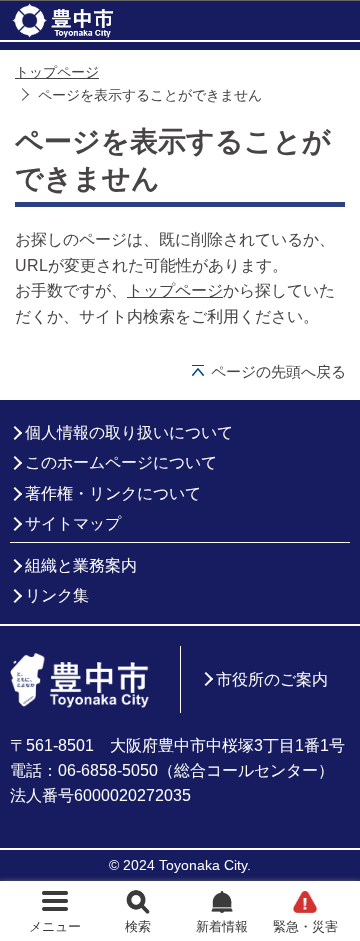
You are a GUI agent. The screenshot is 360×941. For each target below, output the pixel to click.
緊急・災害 (305, 926)
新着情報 (222, 926)
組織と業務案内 (81, 565)
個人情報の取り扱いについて (129, 432)
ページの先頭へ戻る (278, 371)
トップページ (57, 72)
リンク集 (57, 595)
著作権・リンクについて (113, 493)
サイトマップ (73, 523)
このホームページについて (121, 462)
